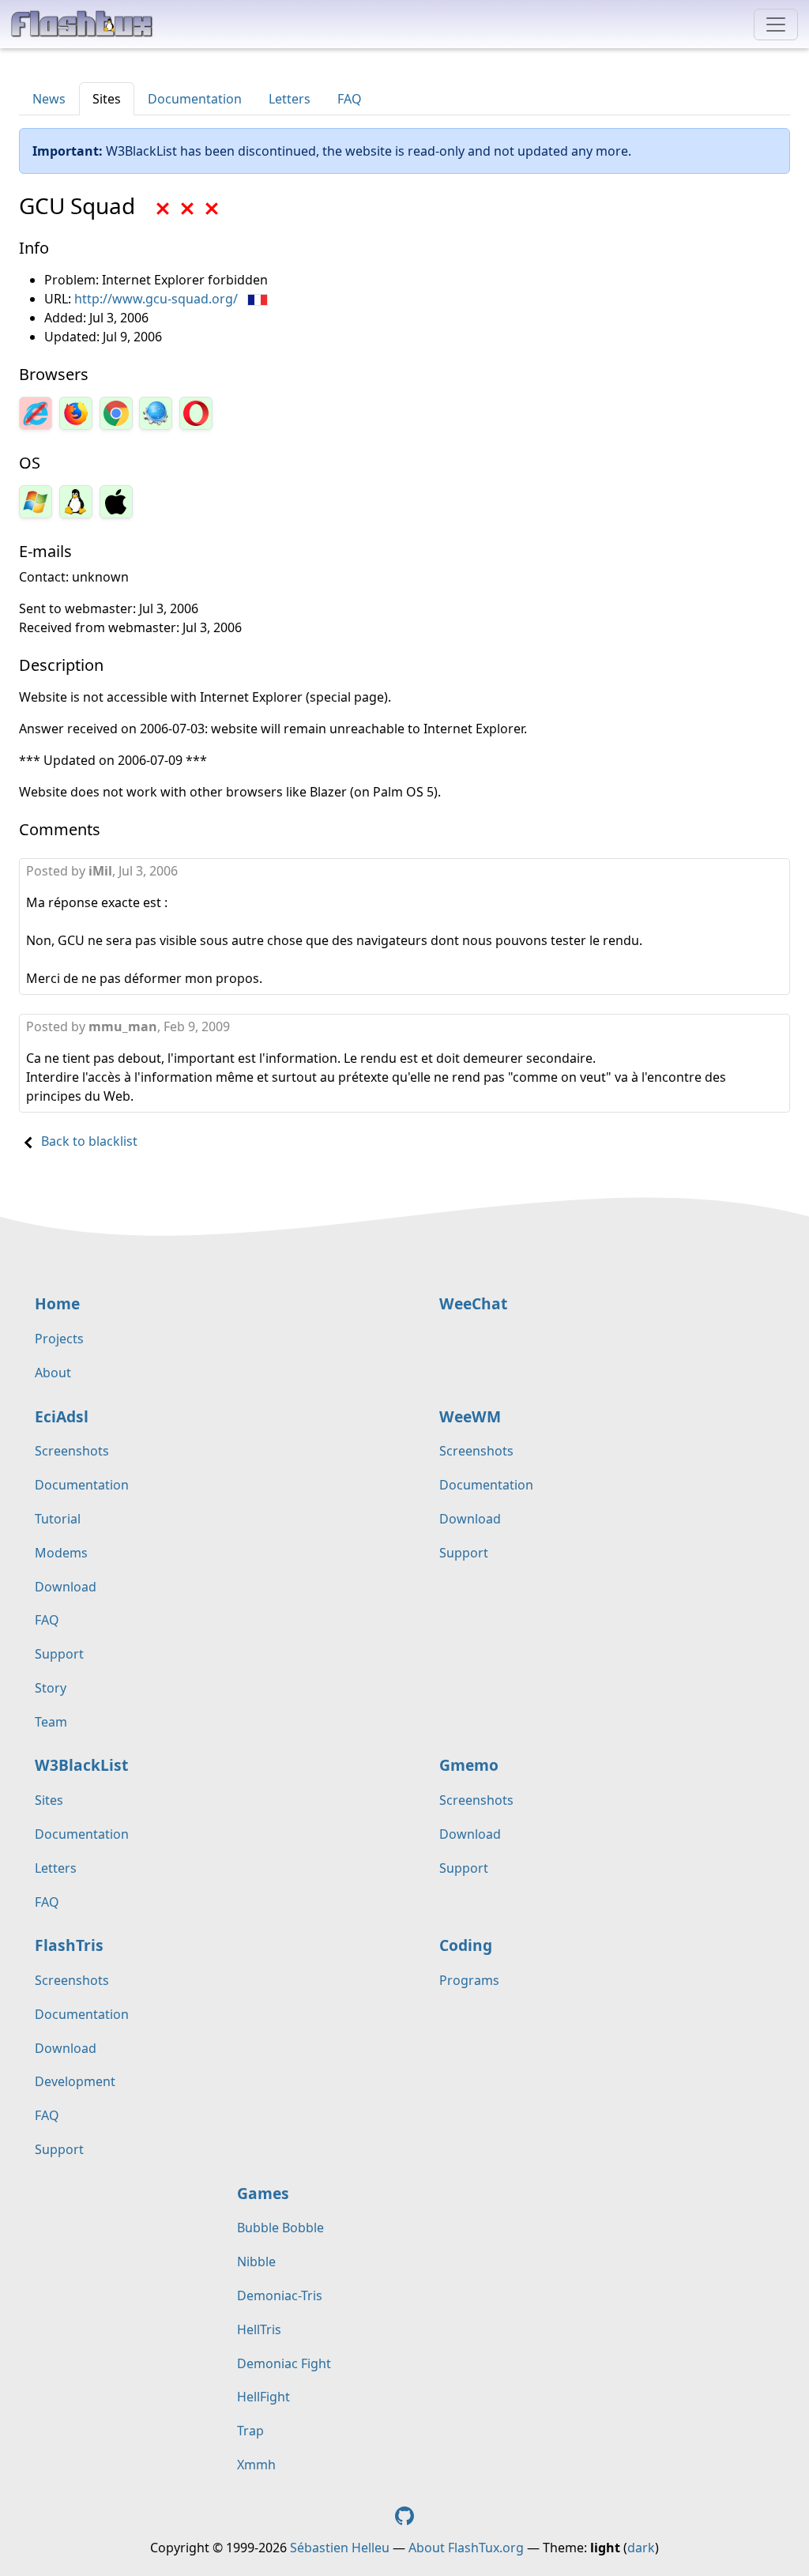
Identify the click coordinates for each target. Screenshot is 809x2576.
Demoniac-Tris (280, 2295)
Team (51, 1722)
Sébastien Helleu (340, 2548)
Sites (107, 99)
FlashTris (69, 1945)
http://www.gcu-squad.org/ (156, 299)
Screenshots (72, 1451)
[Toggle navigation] (776, 24)
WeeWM (470, 1416)
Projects (59, 1339)
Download (66, 1587)
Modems (61, 1553)
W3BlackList (81, 1765)
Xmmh (256, 2465)
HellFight (263, 2397)
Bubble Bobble (280, 2228)
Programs (469, 1980)
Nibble (256, 2262)
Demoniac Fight (284, 2363)
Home (57, 1303)
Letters (290, 99)
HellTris (259, 2329)
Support (59, 1654)
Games (263, 2193)
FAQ (350, 99)
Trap (250, 2431)
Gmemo (469, 1765)
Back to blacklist (89, 1141)
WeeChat (473, 1303)
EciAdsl (62, 1416)
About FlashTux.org (466, 2548)
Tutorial (58, 1519)
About (53, 1373)
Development (75, 2081)
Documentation (195, 99)
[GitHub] (404, 2515)
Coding (466, 1945)
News (49, 99)
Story (51, 1688)
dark (641, 2548)
